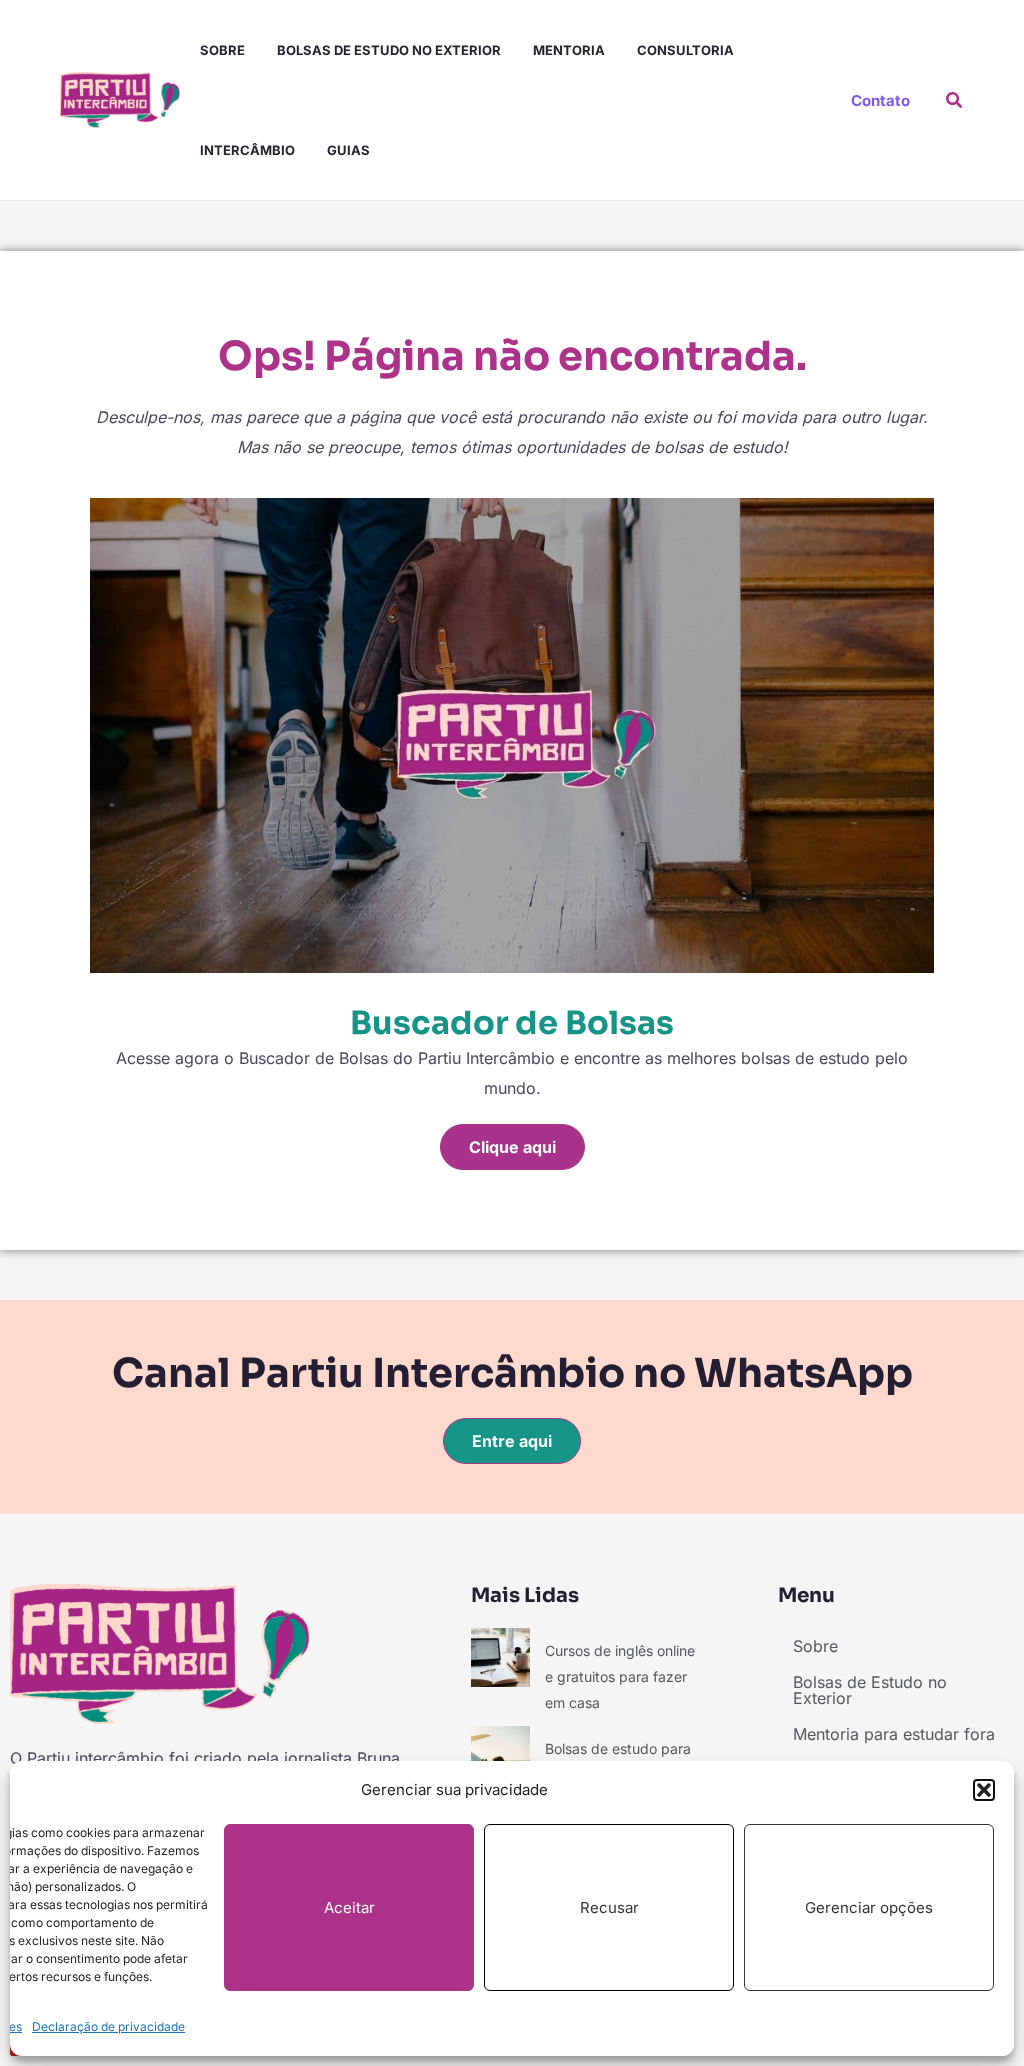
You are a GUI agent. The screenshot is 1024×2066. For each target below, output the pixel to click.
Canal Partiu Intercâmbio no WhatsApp (512, 1373)
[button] (984, 1790)
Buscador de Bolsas (512, 1023)
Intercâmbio (247, 150)
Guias (348, 150)
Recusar (609, 1907)
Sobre (222, 50)
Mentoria (569, 50)
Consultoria (685, 50)
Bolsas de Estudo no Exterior (389, 50)
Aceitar (349, 1907)
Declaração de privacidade (108, 2026)
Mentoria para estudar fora (894, 1734)
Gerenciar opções (869, 1907)
